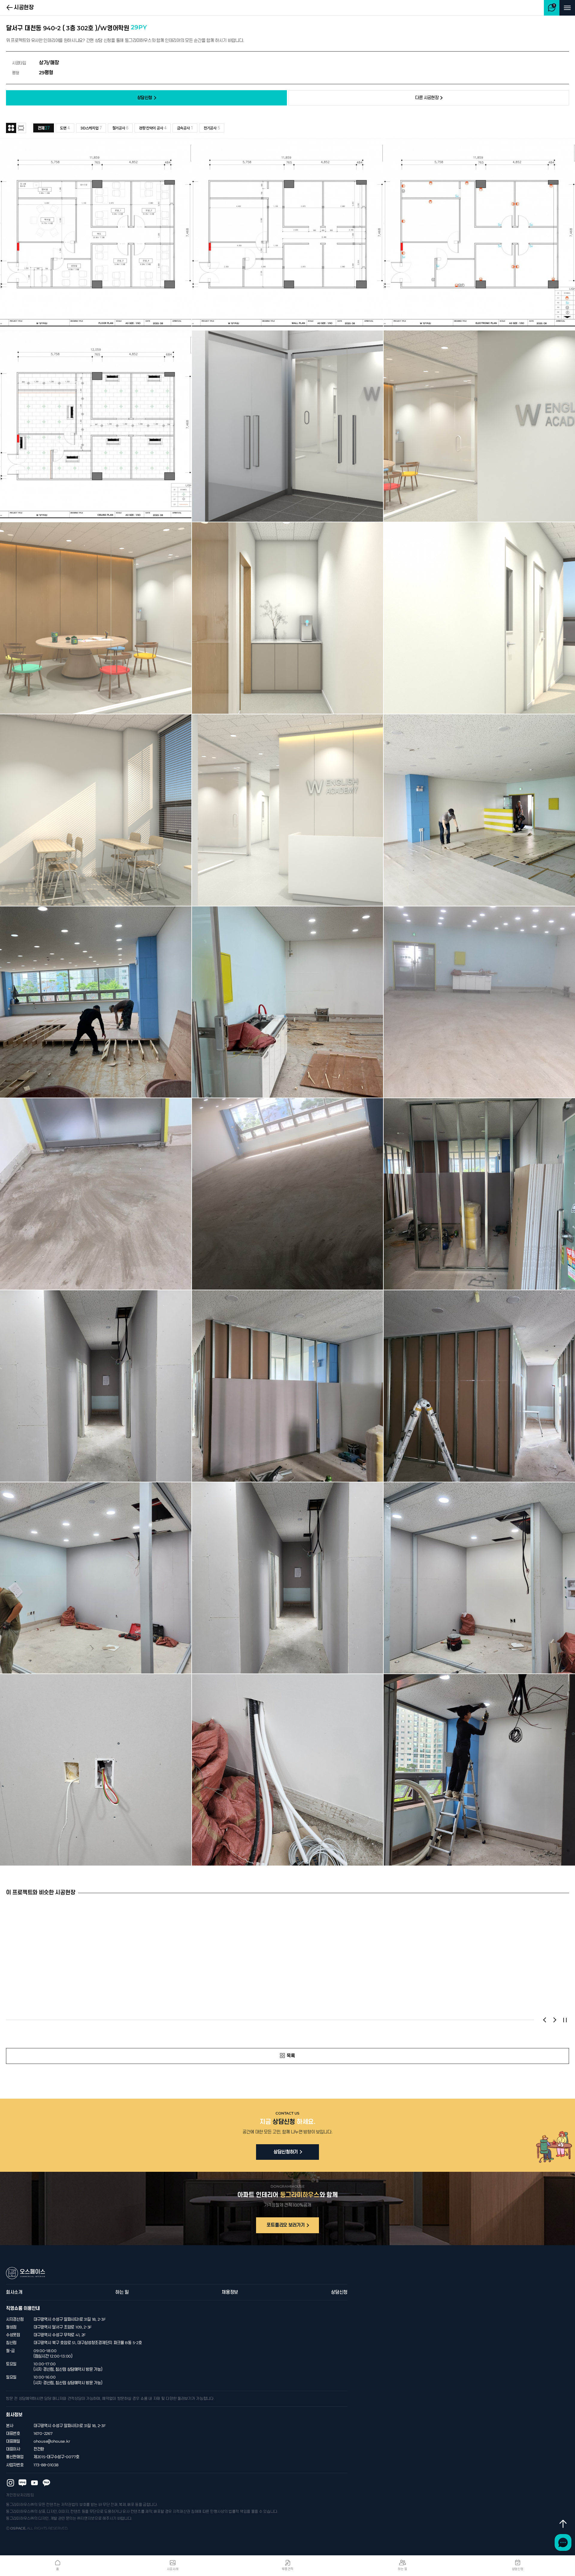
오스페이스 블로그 (22, 2483)
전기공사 (212, 128)
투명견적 (288, 2569)
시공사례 (173, 2569)
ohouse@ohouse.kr (52, 2441)
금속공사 (185, 128)
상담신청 (339, 2292)
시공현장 (24, 8)
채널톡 (563, 2542)
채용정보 (230, 2292)
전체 (44, 128)
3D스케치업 (91, 128)
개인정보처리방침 (20, 2495)
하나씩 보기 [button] (21, 128)
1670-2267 (43, 2434)
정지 (565, 2020)
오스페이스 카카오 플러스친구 (46, 2483)
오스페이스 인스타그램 (10, 2483)
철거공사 (120, 128)
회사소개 (14, 2292)
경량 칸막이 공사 (153, 128)
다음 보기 (555, 2020)
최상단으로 (563, 2524)
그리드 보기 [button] (11, 128)
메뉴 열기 (567, 8)
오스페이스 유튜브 (34, 2483)
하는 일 (122, 2292)
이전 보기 (544, 2020)
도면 (65, 128)
